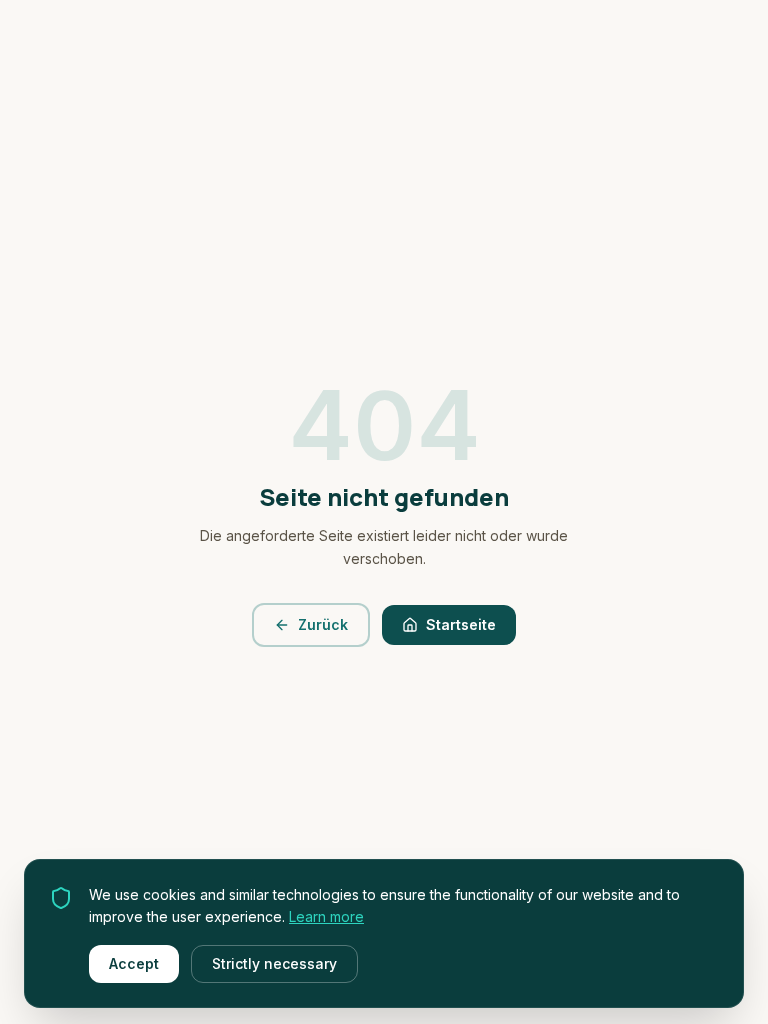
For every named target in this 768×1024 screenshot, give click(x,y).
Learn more (326, 916)
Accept (134, 963)
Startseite (461, 624)
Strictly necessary (274, 963)
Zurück (323, 624)
